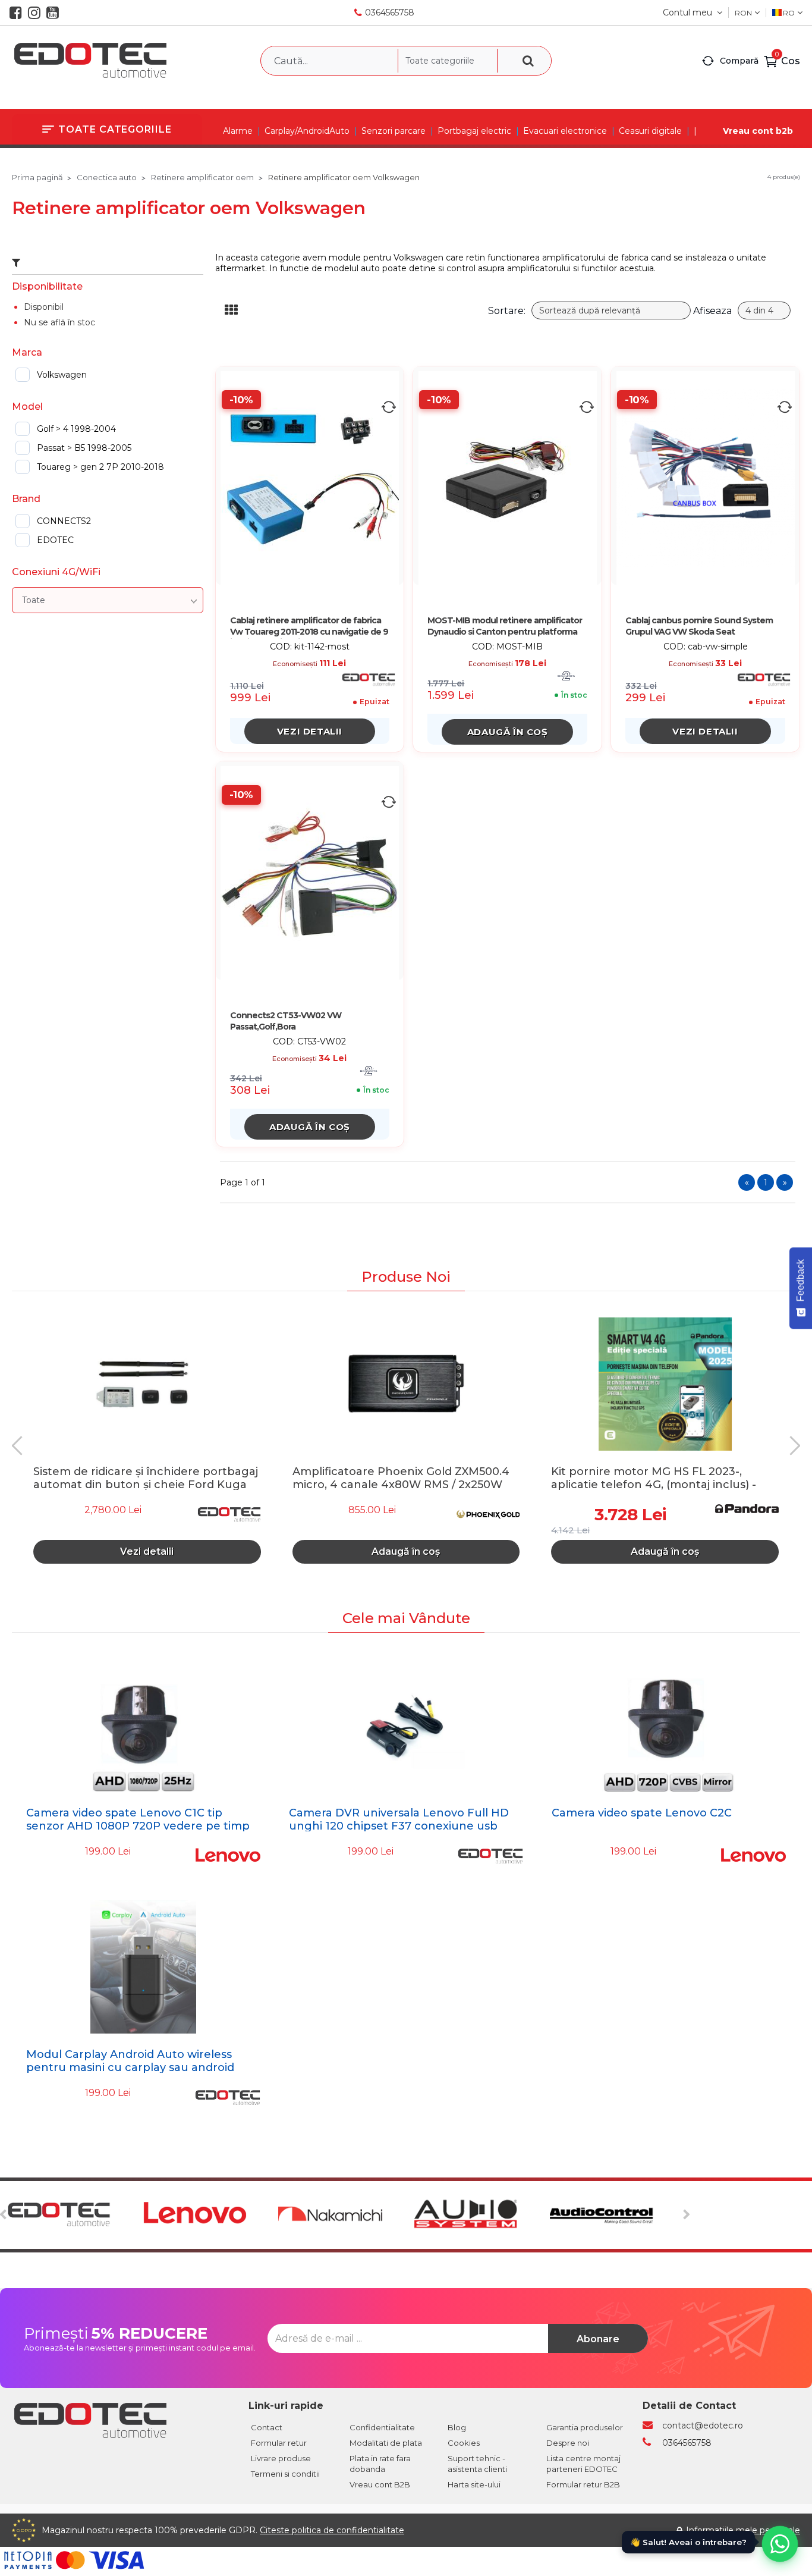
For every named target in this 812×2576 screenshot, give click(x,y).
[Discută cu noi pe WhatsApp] (780, 2544)
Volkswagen (62, 375)
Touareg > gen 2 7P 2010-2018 (100, 467)
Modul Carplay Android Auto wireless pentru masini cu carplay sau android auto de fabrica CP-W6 (130, 2067)
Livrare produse (281, 2458)
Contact (267, 2427)
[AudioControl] (616, 2215)
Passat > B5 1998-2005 (84, 448)
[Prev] (21, 1446)
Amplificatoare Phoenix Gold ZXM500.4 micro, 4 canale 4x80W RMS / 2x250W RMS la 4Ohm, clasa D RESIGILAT (401, 1477)
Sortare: (507, 311)
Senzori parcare (394, 131)
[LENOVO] (209, 2215)
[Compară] (389, 407)
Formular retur (279, 2443)
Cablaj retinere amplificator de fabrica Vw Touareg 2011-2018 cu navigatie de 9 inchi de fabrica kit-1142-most (309, 627)
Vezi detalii (310, 731)
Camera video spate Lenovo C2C (642, 1813)
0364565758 (390, 12)
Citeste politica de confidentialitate (332, 2530)
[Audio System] (481, 2215)
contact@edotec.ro (703, 2426)
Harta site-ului (474, 2484)
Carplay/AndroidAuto (307, 131)
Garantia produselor (585, 2427)
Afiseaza (712, 311)
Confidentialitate (382, 2427)
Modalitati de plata (386, 2443)
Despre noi (568, 2443)
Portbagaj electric (474, 131)
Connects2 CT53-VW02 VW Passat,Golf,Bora (286, 1021)
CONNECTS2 (64, 521)
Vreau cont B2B (380, 2484)
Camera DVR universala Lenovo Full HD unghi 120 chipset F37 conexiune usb (399, 1819)
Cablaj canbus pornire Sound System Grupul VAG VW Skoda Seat (699, 626)
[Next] (791, 1446)
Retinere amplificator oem (202, 177)
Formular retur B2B (583, 2484)
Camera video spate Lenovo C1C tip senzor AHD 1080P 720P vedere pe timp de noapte (138, 1826)
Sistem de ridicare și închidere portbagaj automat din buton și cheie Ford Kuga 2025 (146, 1477)
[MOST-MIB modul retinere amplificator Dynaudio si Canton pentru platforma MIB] (508, 478)
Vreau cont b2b (758, 131)
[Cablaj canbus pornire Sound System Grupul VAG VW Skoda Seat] (706, 478)
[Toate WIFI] (108, 600)
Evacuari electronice (565, 131)
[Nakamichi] (344, 2215)
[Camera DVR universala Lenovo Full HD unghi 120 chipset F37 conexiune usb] (406, 1725)
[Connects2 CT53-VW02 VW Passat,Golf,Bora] (310, 873)
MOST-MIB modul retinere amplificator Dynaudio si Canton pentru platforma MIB (505, 627)
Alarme (238, 131)
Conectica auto (107, 177)
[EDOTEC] (73, 2215)
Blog (457, 2427)
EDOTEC (55, 540)
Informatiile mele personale (743, 2530)
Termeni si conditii (285, 2474)
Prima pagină (37, 177)
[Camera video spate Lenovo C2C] (669, 1725)
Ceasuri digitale (650, 131)
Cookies (464, 2443)
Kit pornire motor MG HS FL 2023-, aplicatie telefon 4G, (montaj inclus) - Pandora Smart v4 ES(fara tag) (654, 1477)
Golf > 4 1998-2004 (76, 429)
